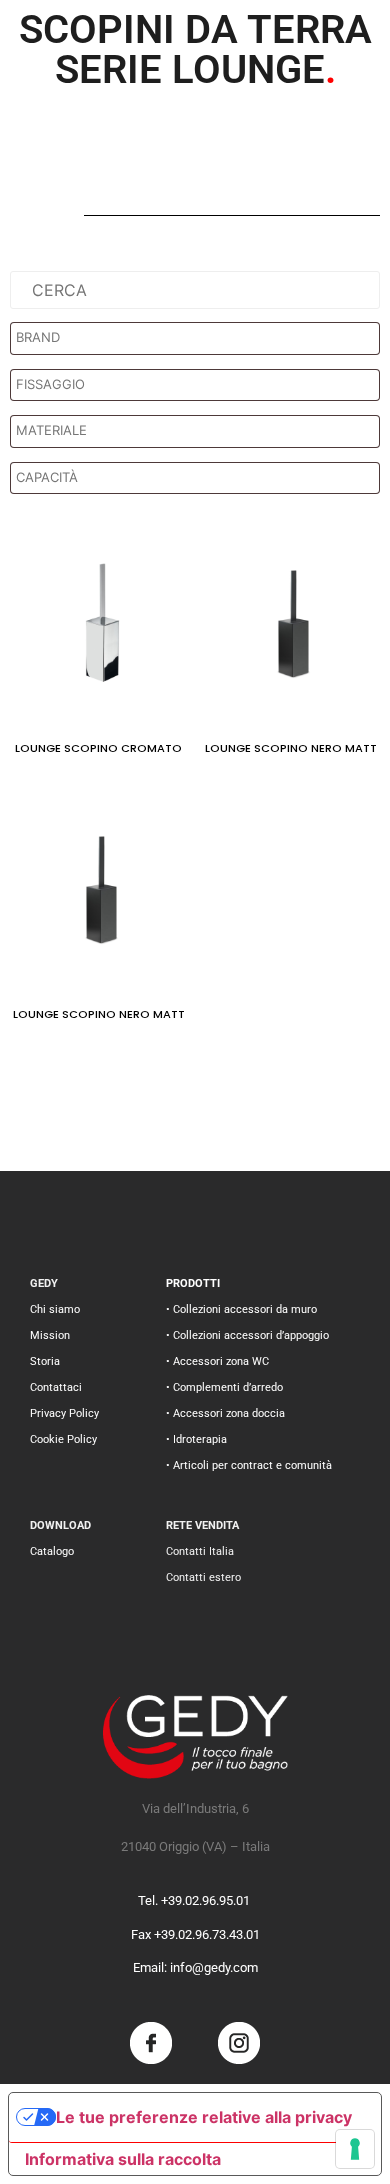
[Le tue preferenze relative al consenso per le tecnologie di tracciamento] (355, 2149)
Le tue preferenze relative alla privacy (204, 2117)
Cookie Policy (63, 1439)
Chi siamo (55, 1309)
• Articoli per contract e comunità (249, 1465)
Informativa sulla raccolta (123, 2159)
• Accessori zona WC (217, 1361)
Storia (45, 1361)
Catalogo (52, 1551)
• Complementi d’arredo (224, 1387)
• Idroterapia (196, 1439)
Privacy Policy (64, 1413)
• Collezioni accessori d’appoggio (247, 1335)
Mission (50, 1335)
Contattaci (56, 1387)
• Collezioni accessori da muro (241, 1309)
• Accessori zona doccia (225, 1413)
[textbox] (200, 338)
